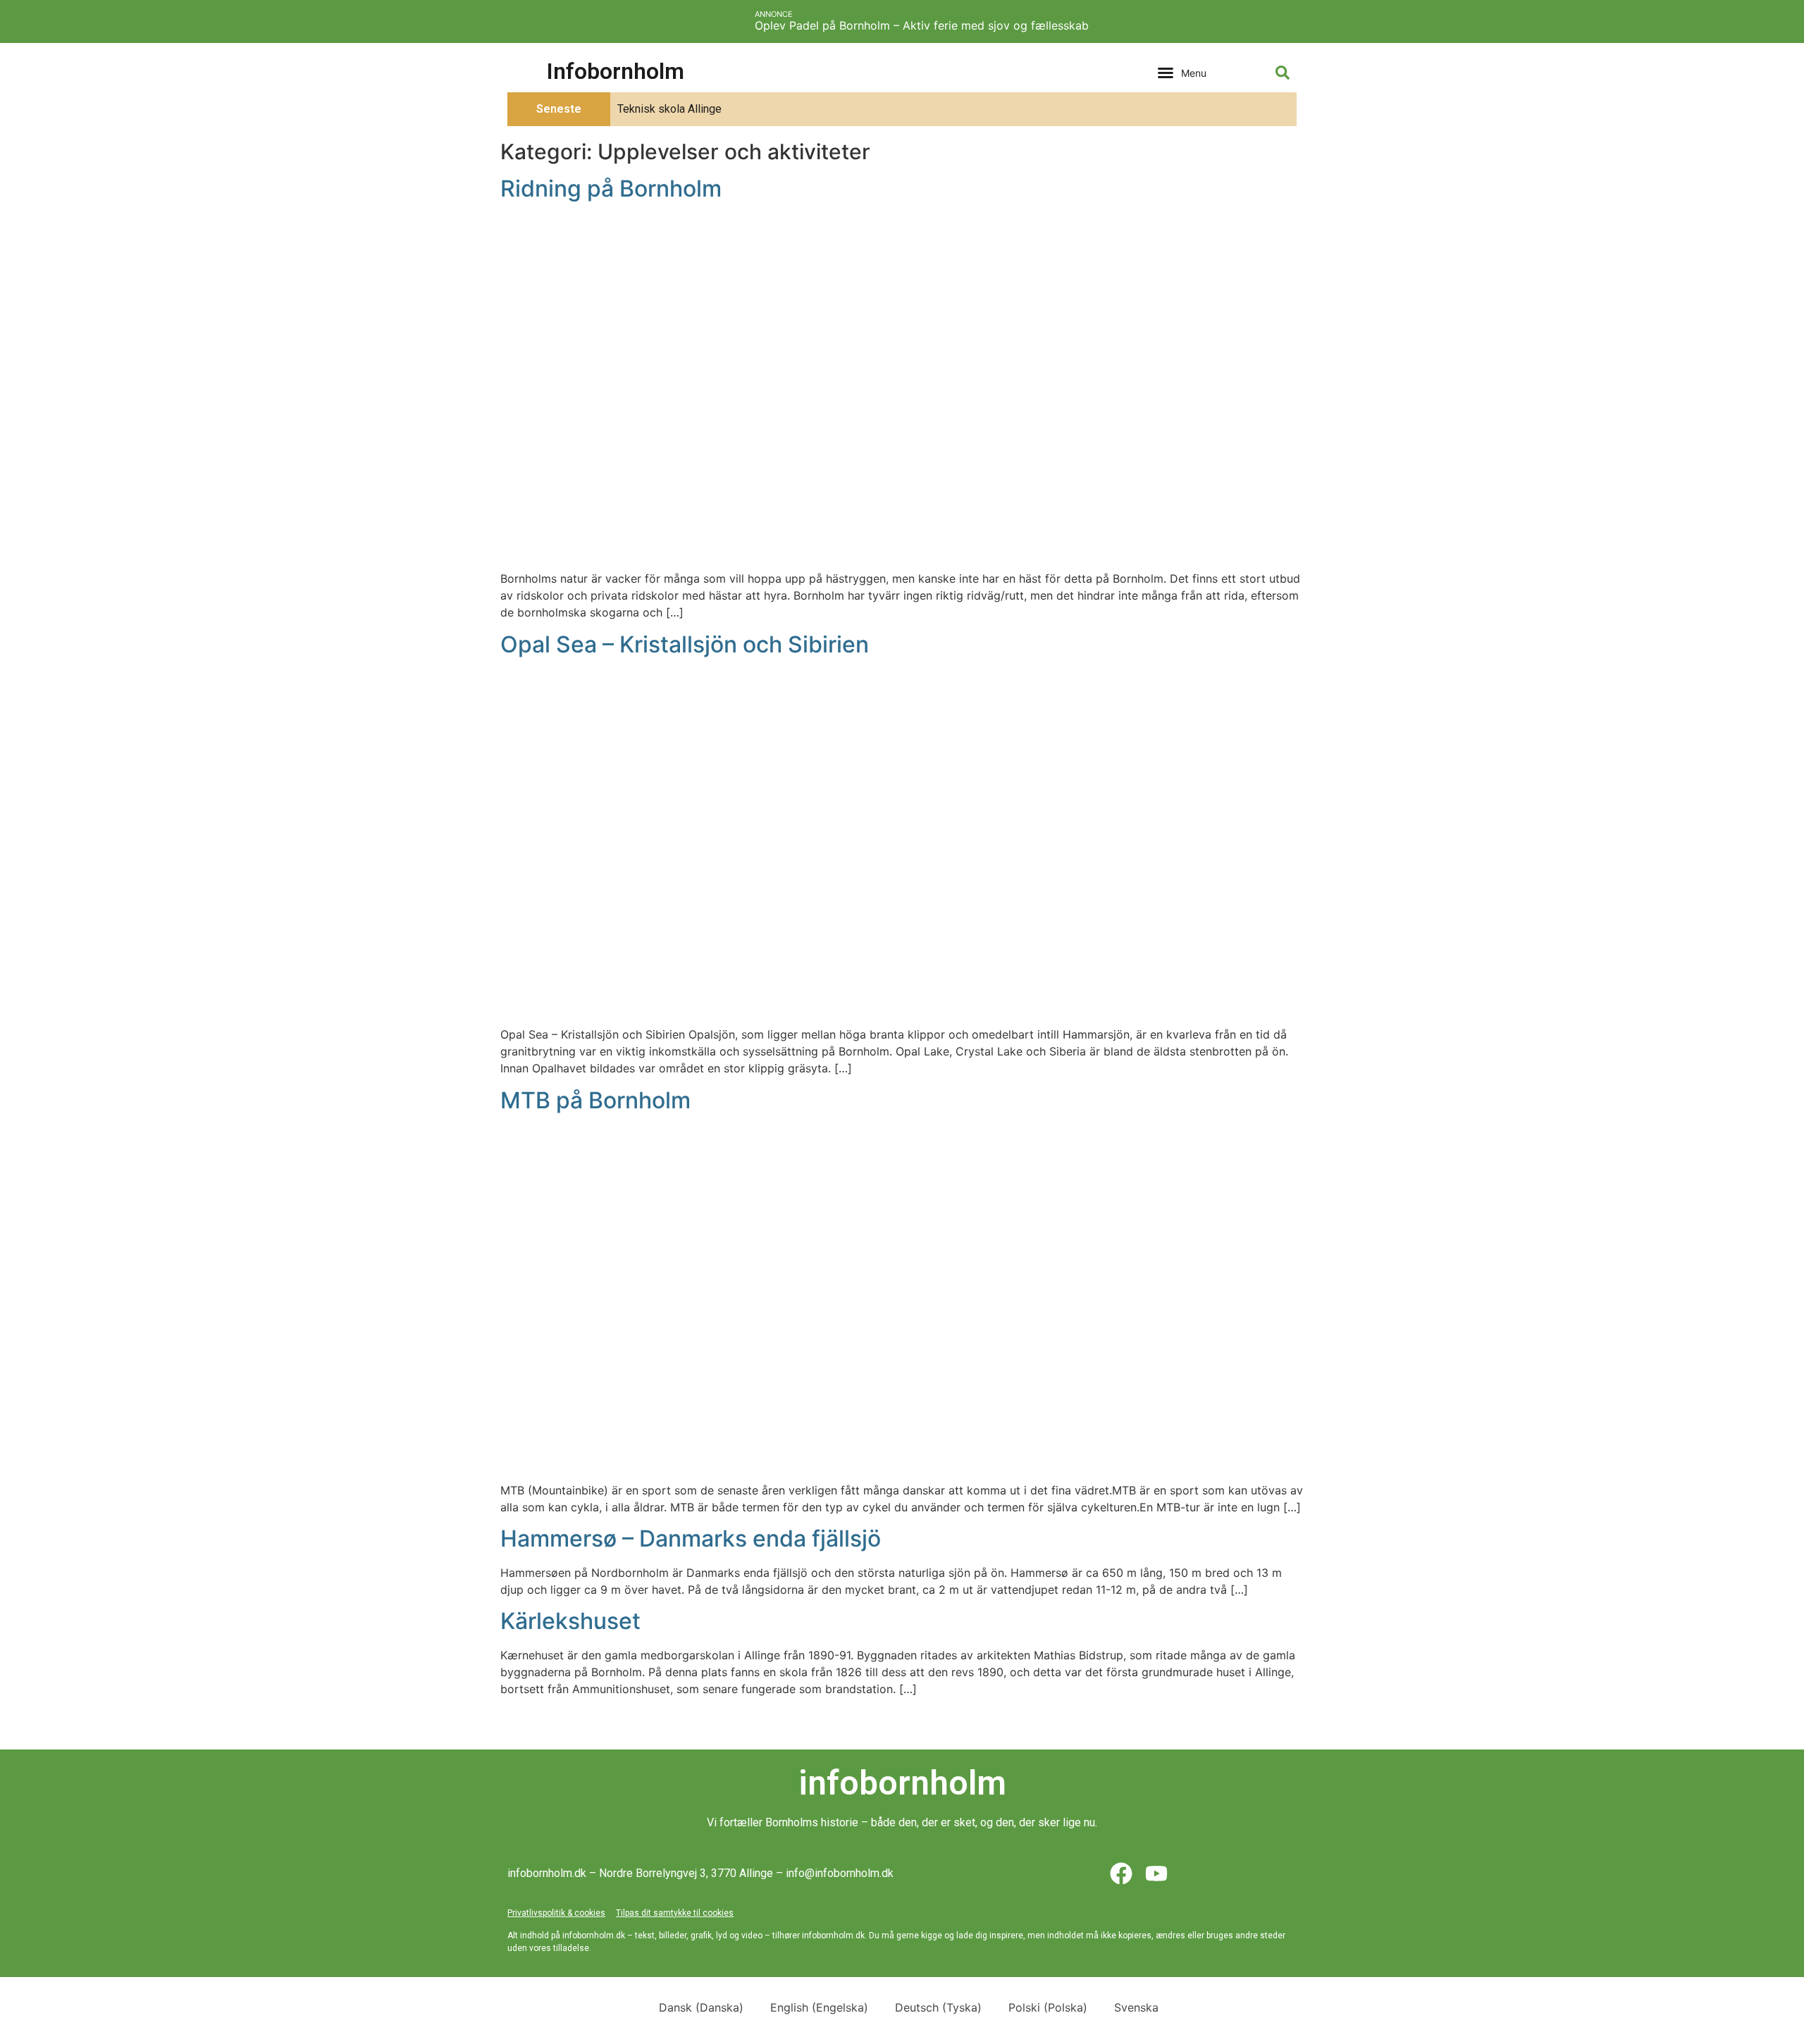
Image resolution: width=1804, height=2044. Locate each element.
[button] (1182, 73)
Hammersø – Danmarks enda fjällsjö (691, 1538)
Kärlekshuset (570, 1621)
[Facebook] (1121, 1873)
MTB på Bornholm (595, 1100)
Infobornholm (616, 71)
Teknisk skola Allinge (669, 109)
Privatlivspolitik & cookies (556, 1913)
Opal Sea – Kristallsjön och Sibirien (685, 644)
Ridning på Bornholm (611, 188)
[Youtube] (1156, 1873)
